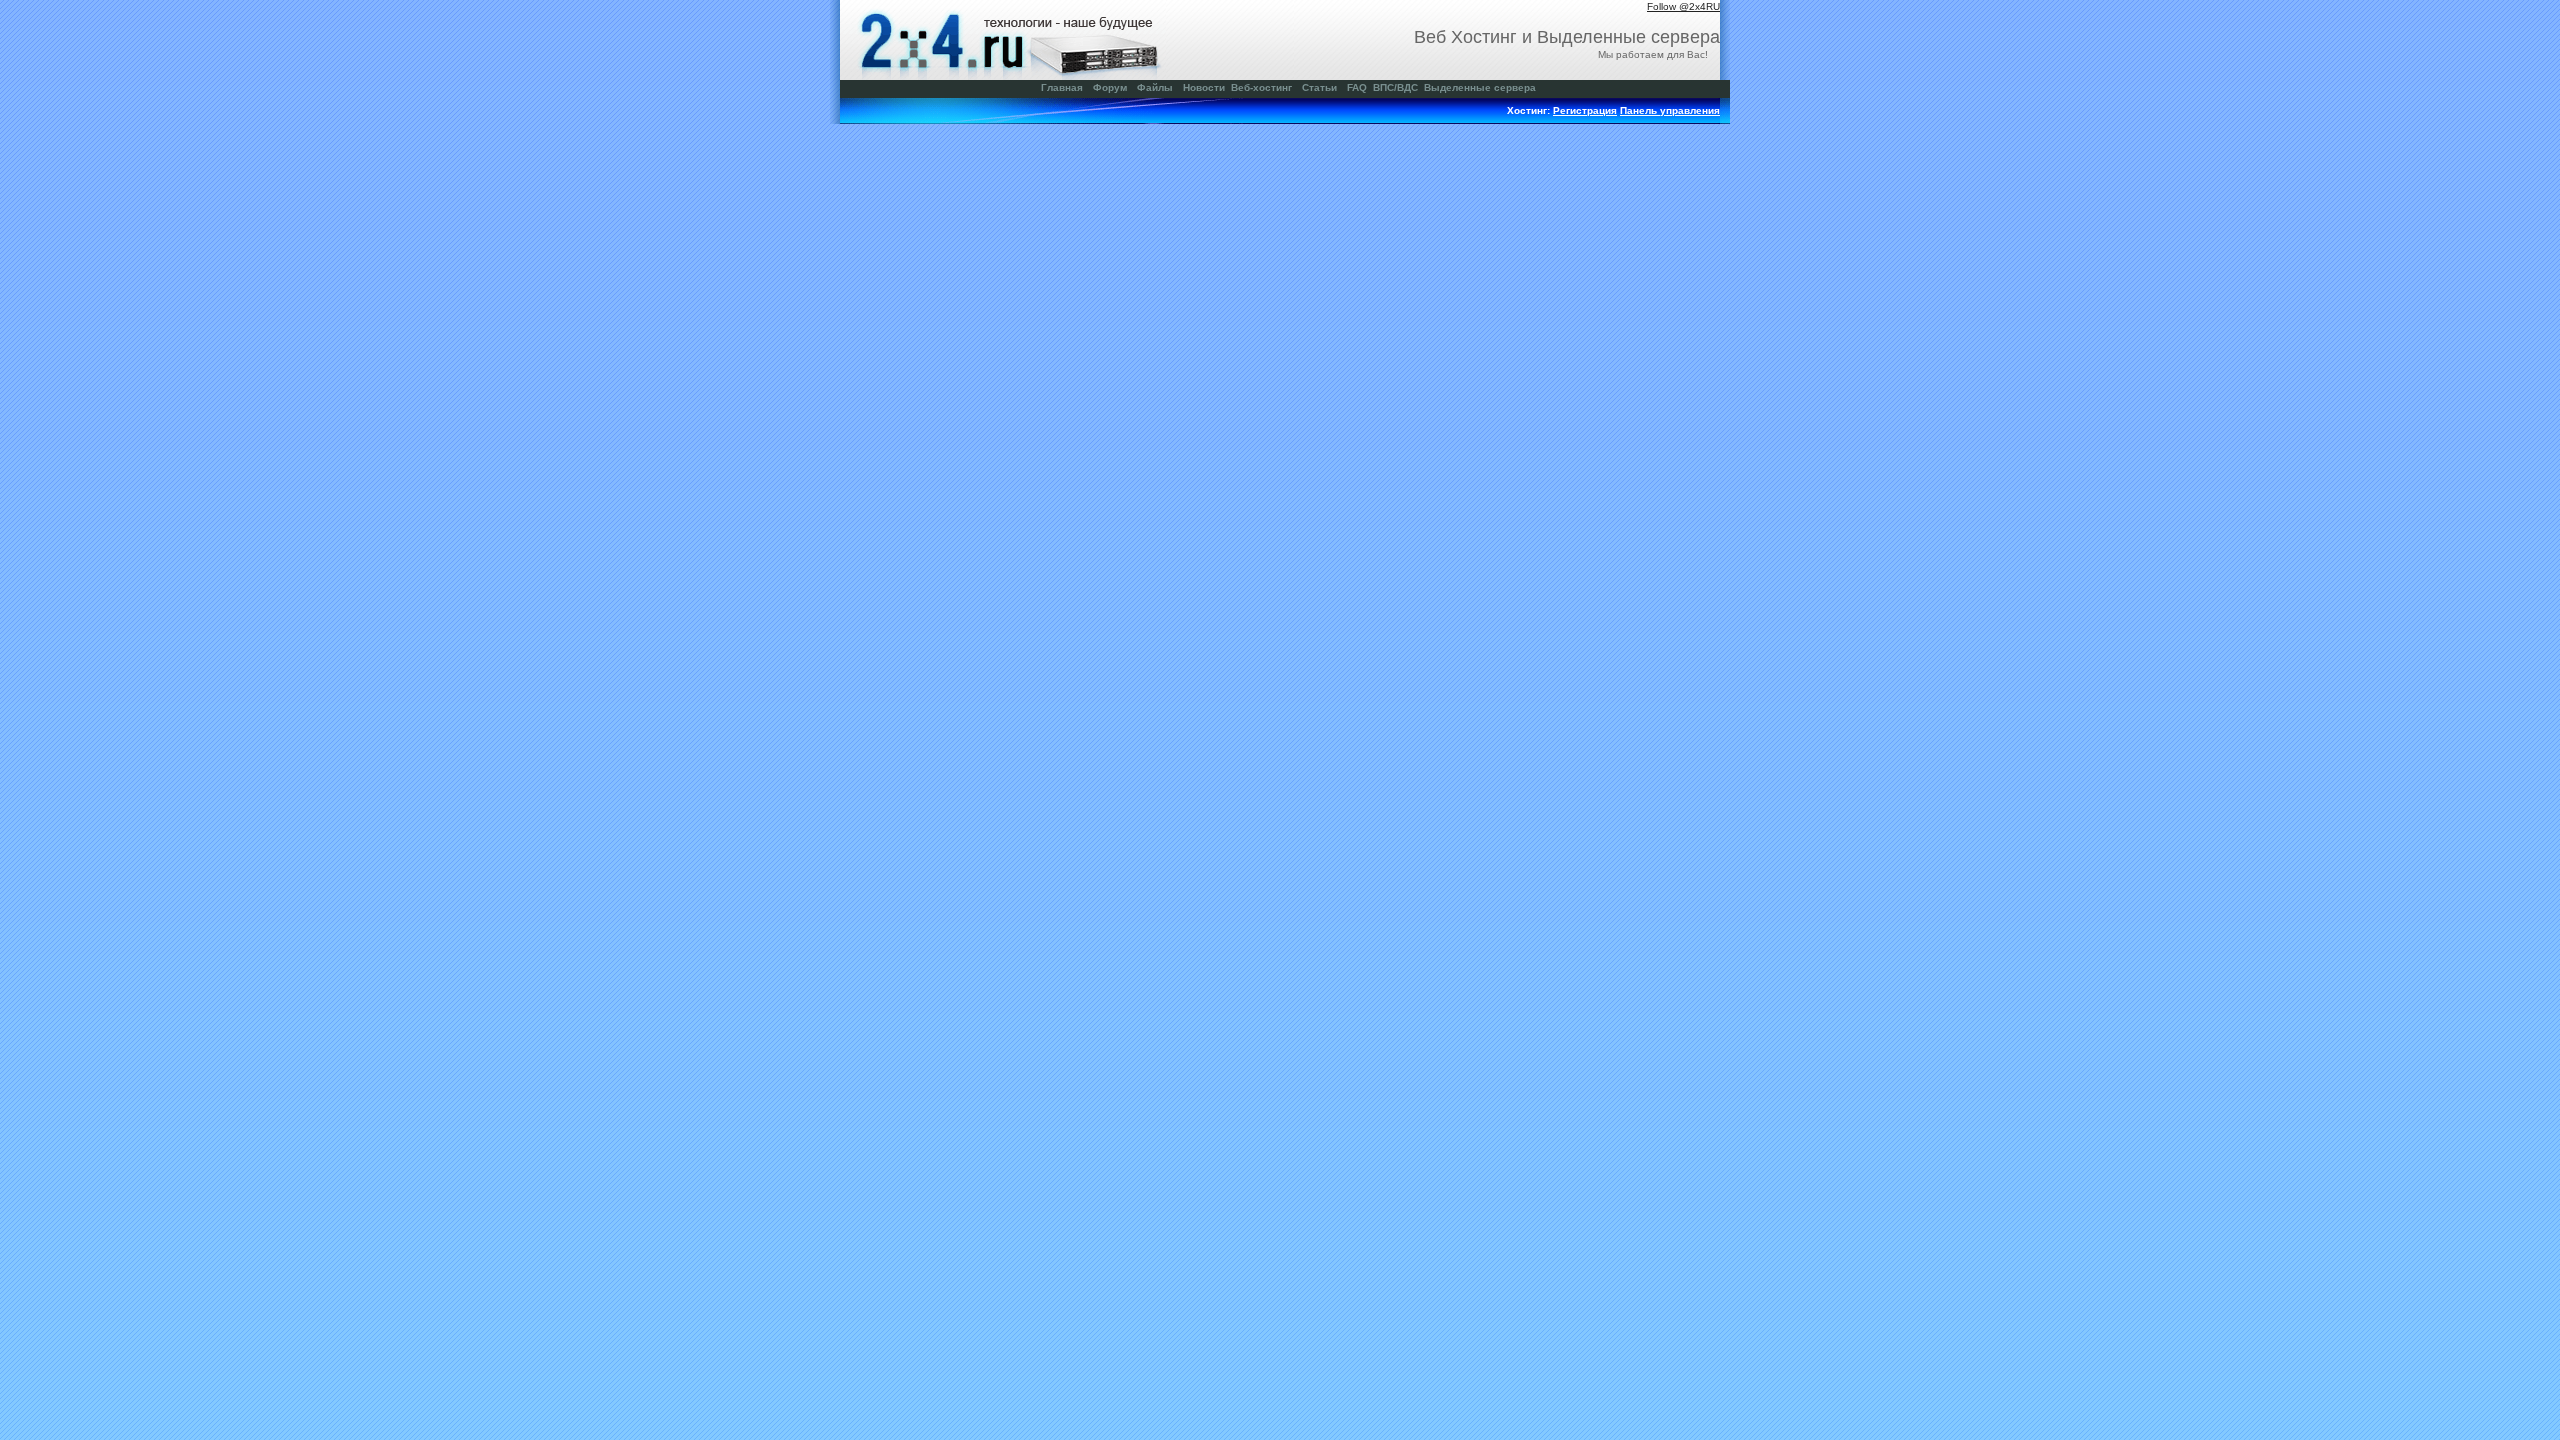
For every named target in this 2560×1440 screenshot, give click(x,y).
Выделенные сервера (1480, 87)
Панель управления (1670, 110)
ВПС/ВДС (1395, 87)
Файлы (1155, 87)
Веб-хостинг (1261, 87)
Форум (1110, 87)
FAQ (1357, 87)
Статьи (1319, 87)
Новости (1204, 87)
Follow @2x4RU (1683, 6)
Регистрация (1585, 110)
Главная (1062, 87)
